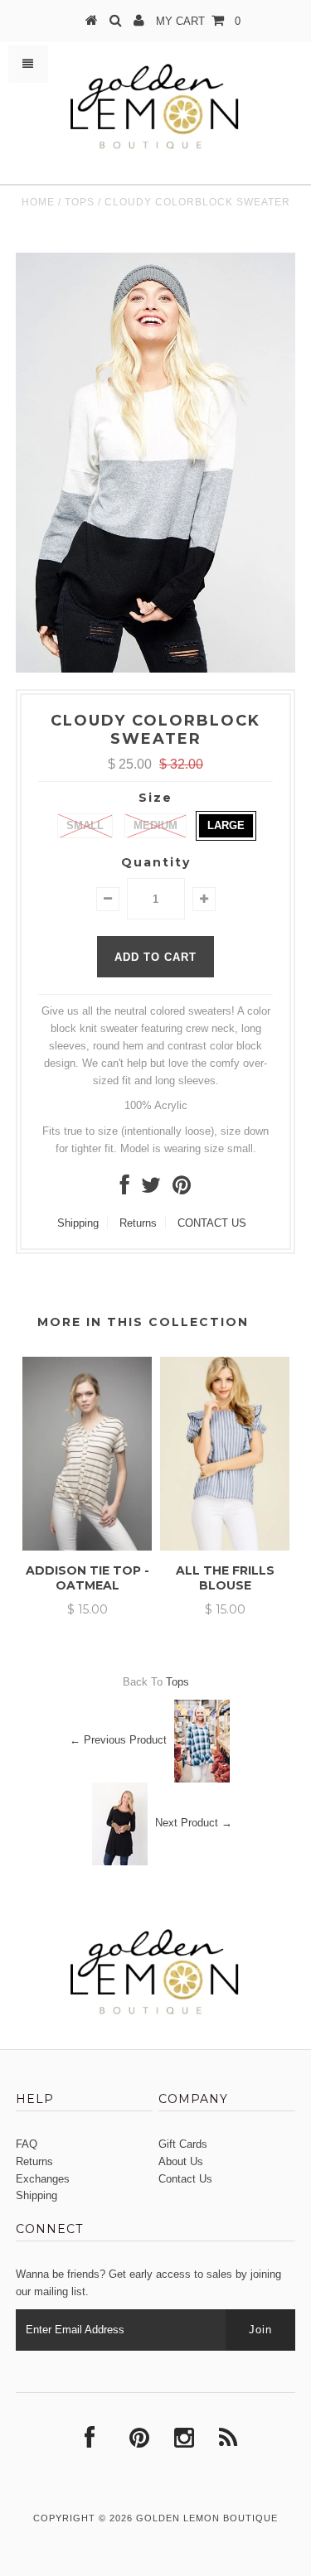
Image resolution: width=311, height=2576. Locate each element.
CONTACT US (212, 1223)
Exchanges (43, 2179)
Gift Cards (183, 2144)
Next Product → (194, 1823)
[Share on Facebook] (125, 1189)
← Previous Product (118, 1740)
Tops (80, 202)
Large (226, 825)
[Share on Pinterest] (182, 1189)
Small (85, 825)
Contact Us (185, 2179)
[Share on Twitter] (151, 1189)
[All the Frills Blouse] (225, 1547)
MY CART (198, 21)
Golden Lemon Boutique (207, 2518)
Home (38, 202)
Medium (155, 825)
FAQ (27, 2144)
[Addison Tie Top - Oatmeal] (87, 1547)
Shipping (78, 1223)
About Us (181, 2161)
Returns (138, 1223)
